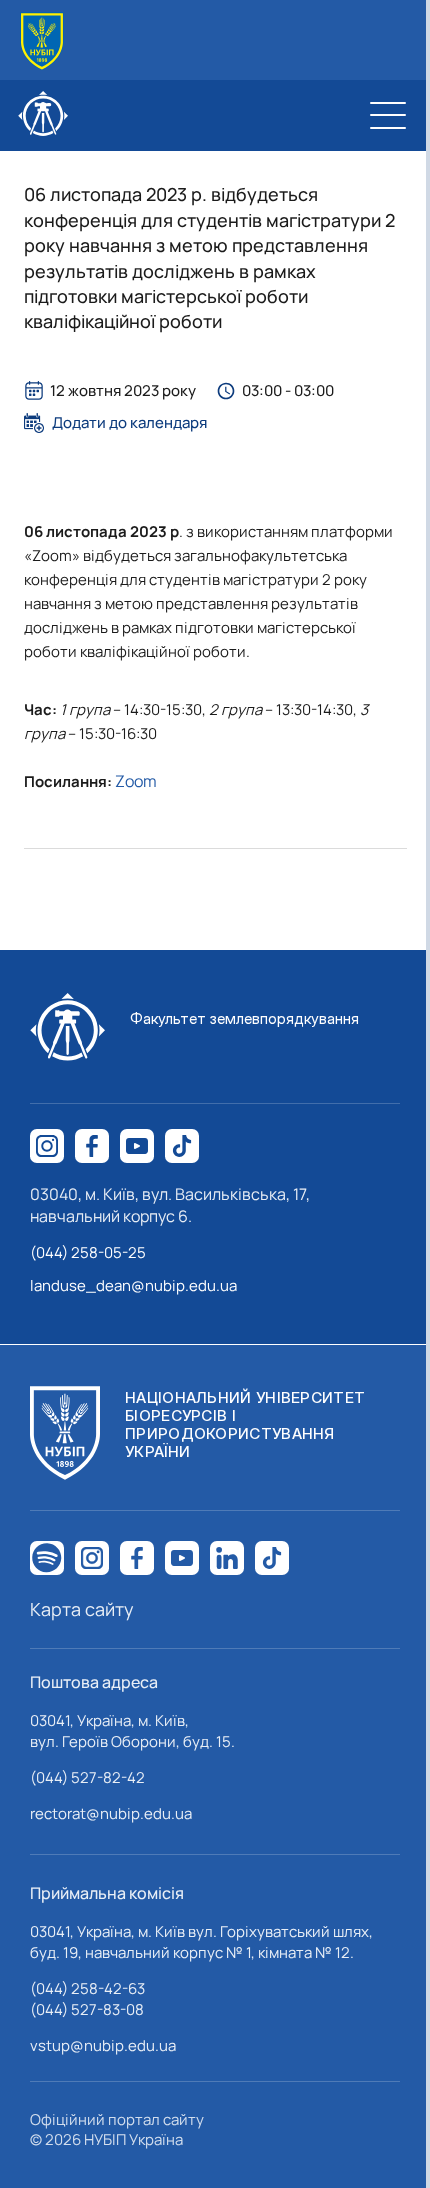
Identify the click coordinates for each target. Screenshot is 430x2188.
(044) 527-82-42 (87, 1777)
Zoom (136, 781)
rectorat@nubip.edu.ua (111, 1813)
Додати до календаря (129, 423)
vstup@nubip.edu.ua (103, 2045)
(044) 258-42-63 (87, 1988)
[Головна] (42, 41)
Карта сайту (82, 1609)
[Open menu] (388, 115)
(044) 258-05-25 (88, 1252)
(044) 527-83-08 (87, 2009)
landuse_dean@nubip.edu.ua (133, 1285)
